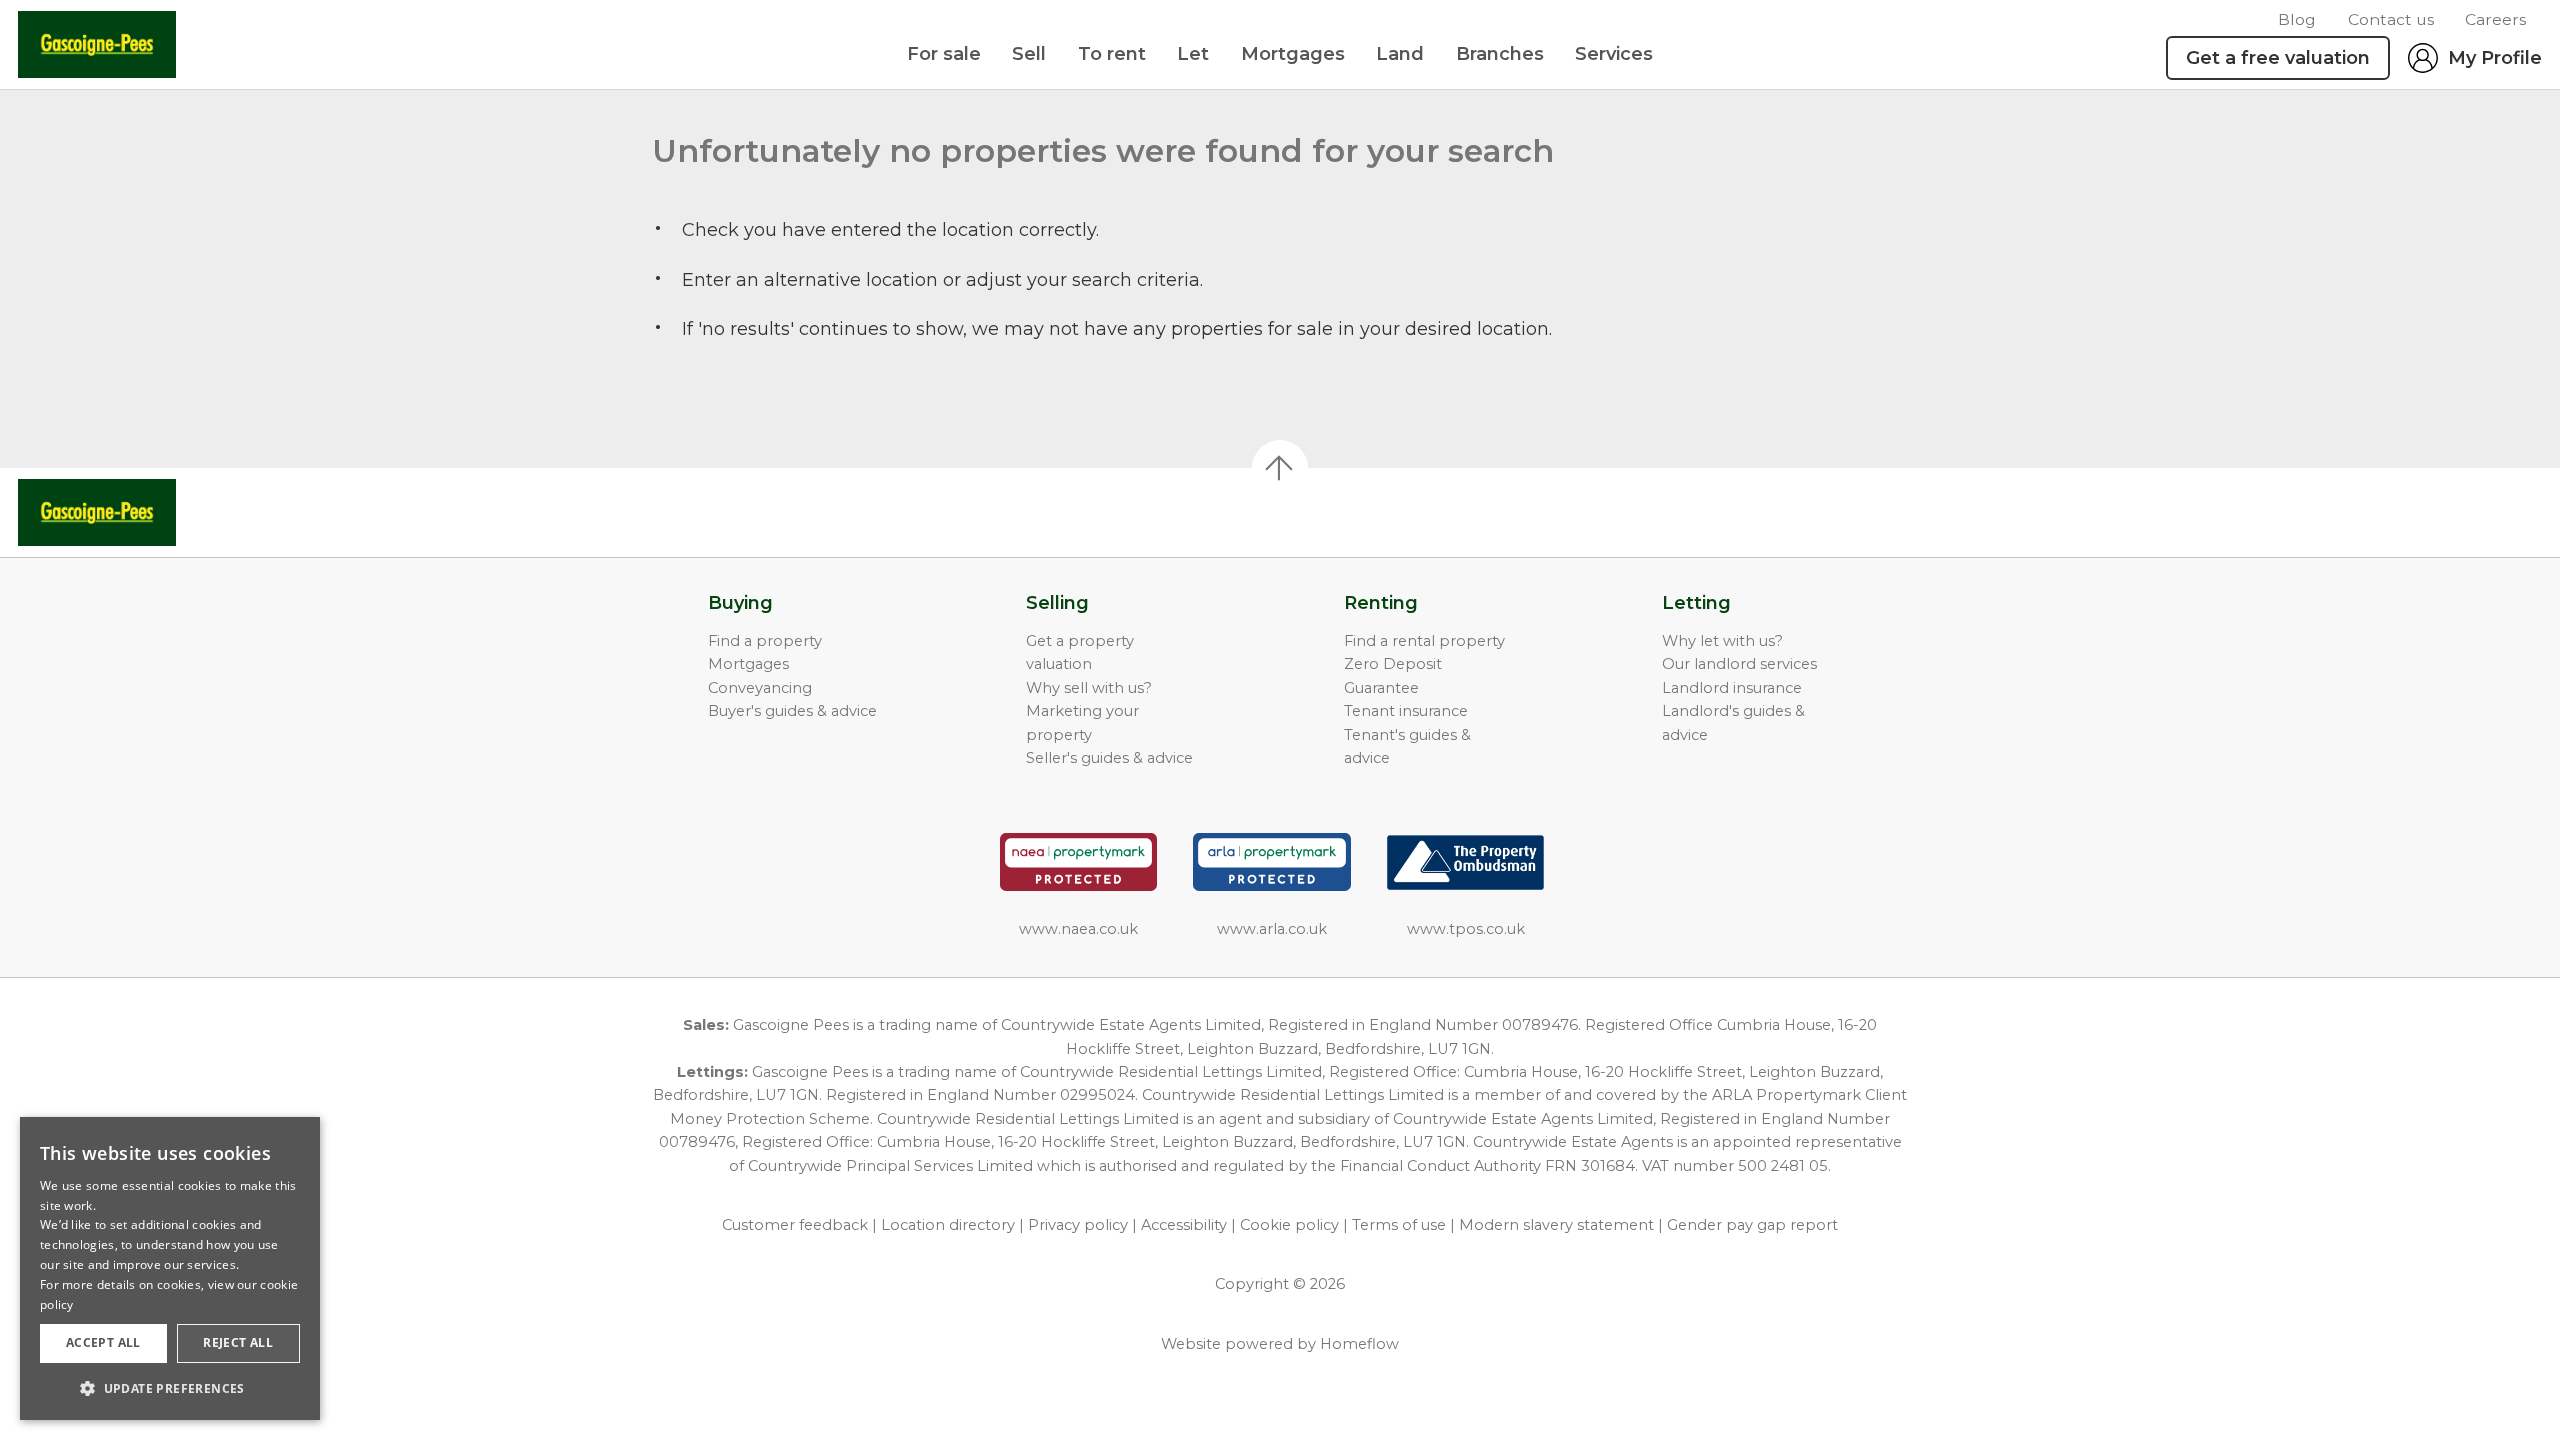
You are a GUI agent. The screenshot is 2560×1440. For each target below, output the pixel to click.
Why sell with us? (1089, 688)
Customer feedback (795, 1225)
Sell (1029, 54)
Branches (1500, 54)
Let (1193, 54)
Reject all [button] (238, 1342)
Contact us (2391, 19)
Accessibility (1184, 1225)
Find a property (765, 641)
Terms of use (1399, 1225)
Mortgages (1293, 54)
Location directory (948, 1225)
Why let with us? (1722, 641)
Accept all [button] (103, 1342)
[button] (170, 1388)
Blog (2297, 19)
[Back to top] (130, 513)
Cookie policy (1289, 1225)
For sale (944, 54)
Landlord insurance (1732, 688)
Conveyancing (760, 688)
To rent (1112, 54)
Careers (2495, 19)
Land (1400, 54)
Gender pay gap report (1752, 1225)
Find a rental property (1424, 641)
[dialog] (170, 1268)
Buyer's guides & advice (792, 711)
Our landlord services (1739, 664)
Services (1614, 54)
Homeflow (1359, 1344)
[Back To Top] (1280, 468)
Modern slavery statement (1556, 1225)
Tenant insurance (1406, 711)
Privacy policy (1078, 1225)
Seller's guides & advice (1109, 758)
